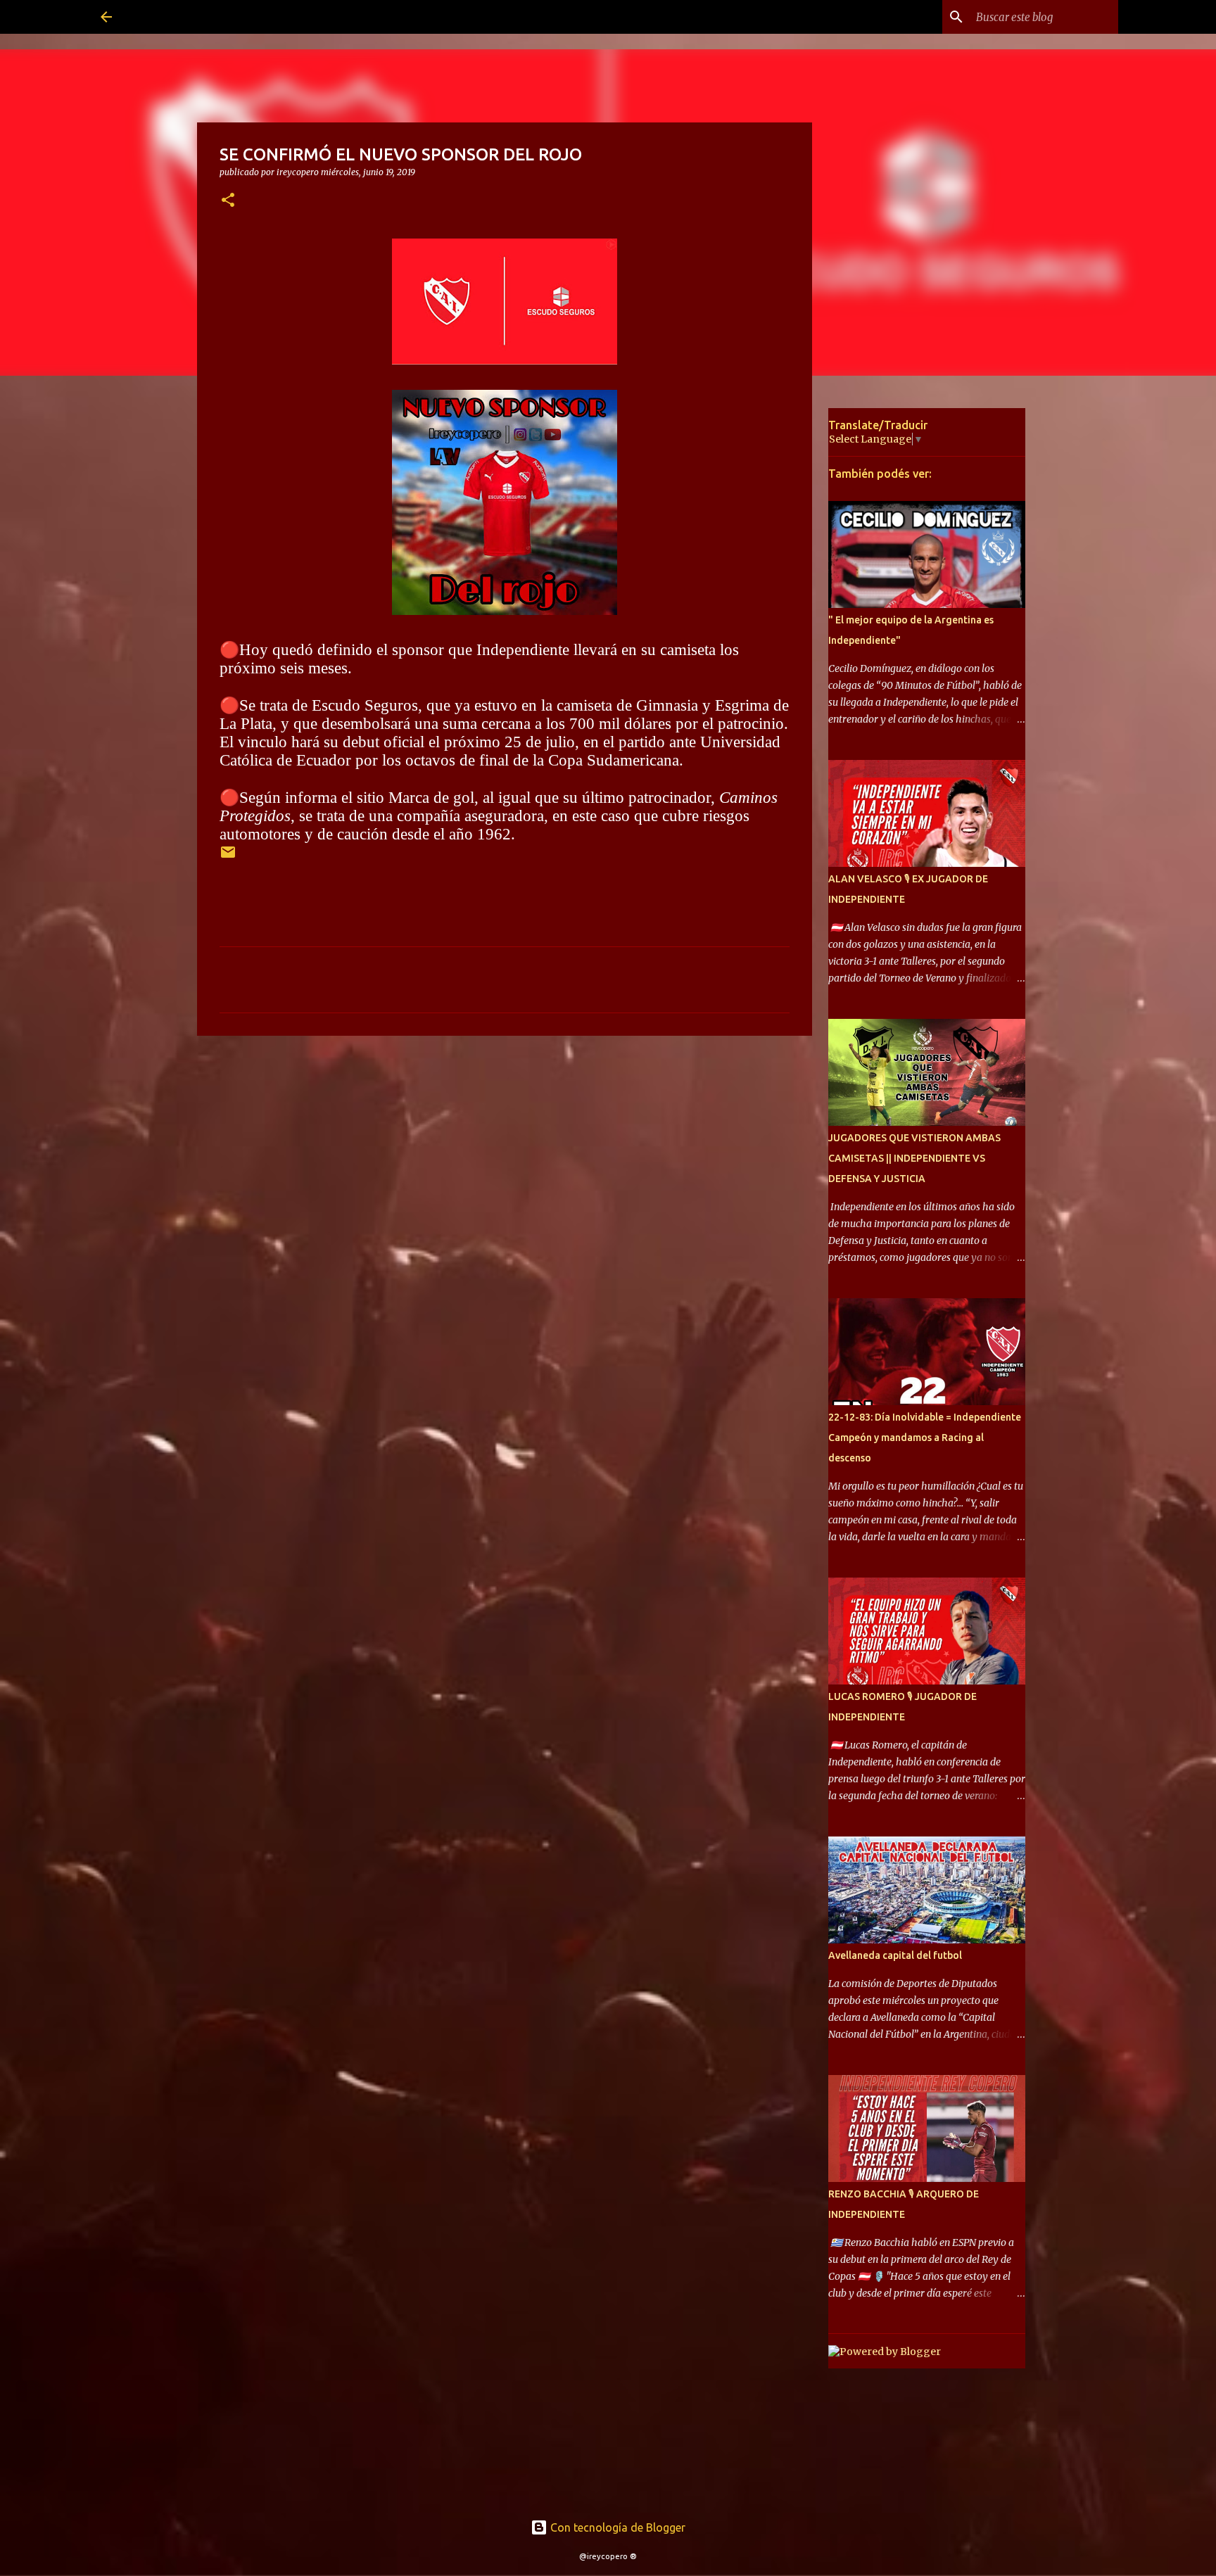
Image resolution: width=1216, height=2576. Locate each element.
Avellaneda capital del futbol (895, 1955)
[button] (228, 201)
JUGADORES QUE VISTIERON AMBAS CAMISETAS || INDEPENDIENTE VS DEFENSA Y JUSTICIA (914, 1158)
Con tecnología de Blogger (616, 2527)
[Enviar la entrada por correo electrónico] (228, 857)
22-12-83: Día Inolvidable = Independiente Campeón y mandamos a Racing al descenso (925, 1438)
